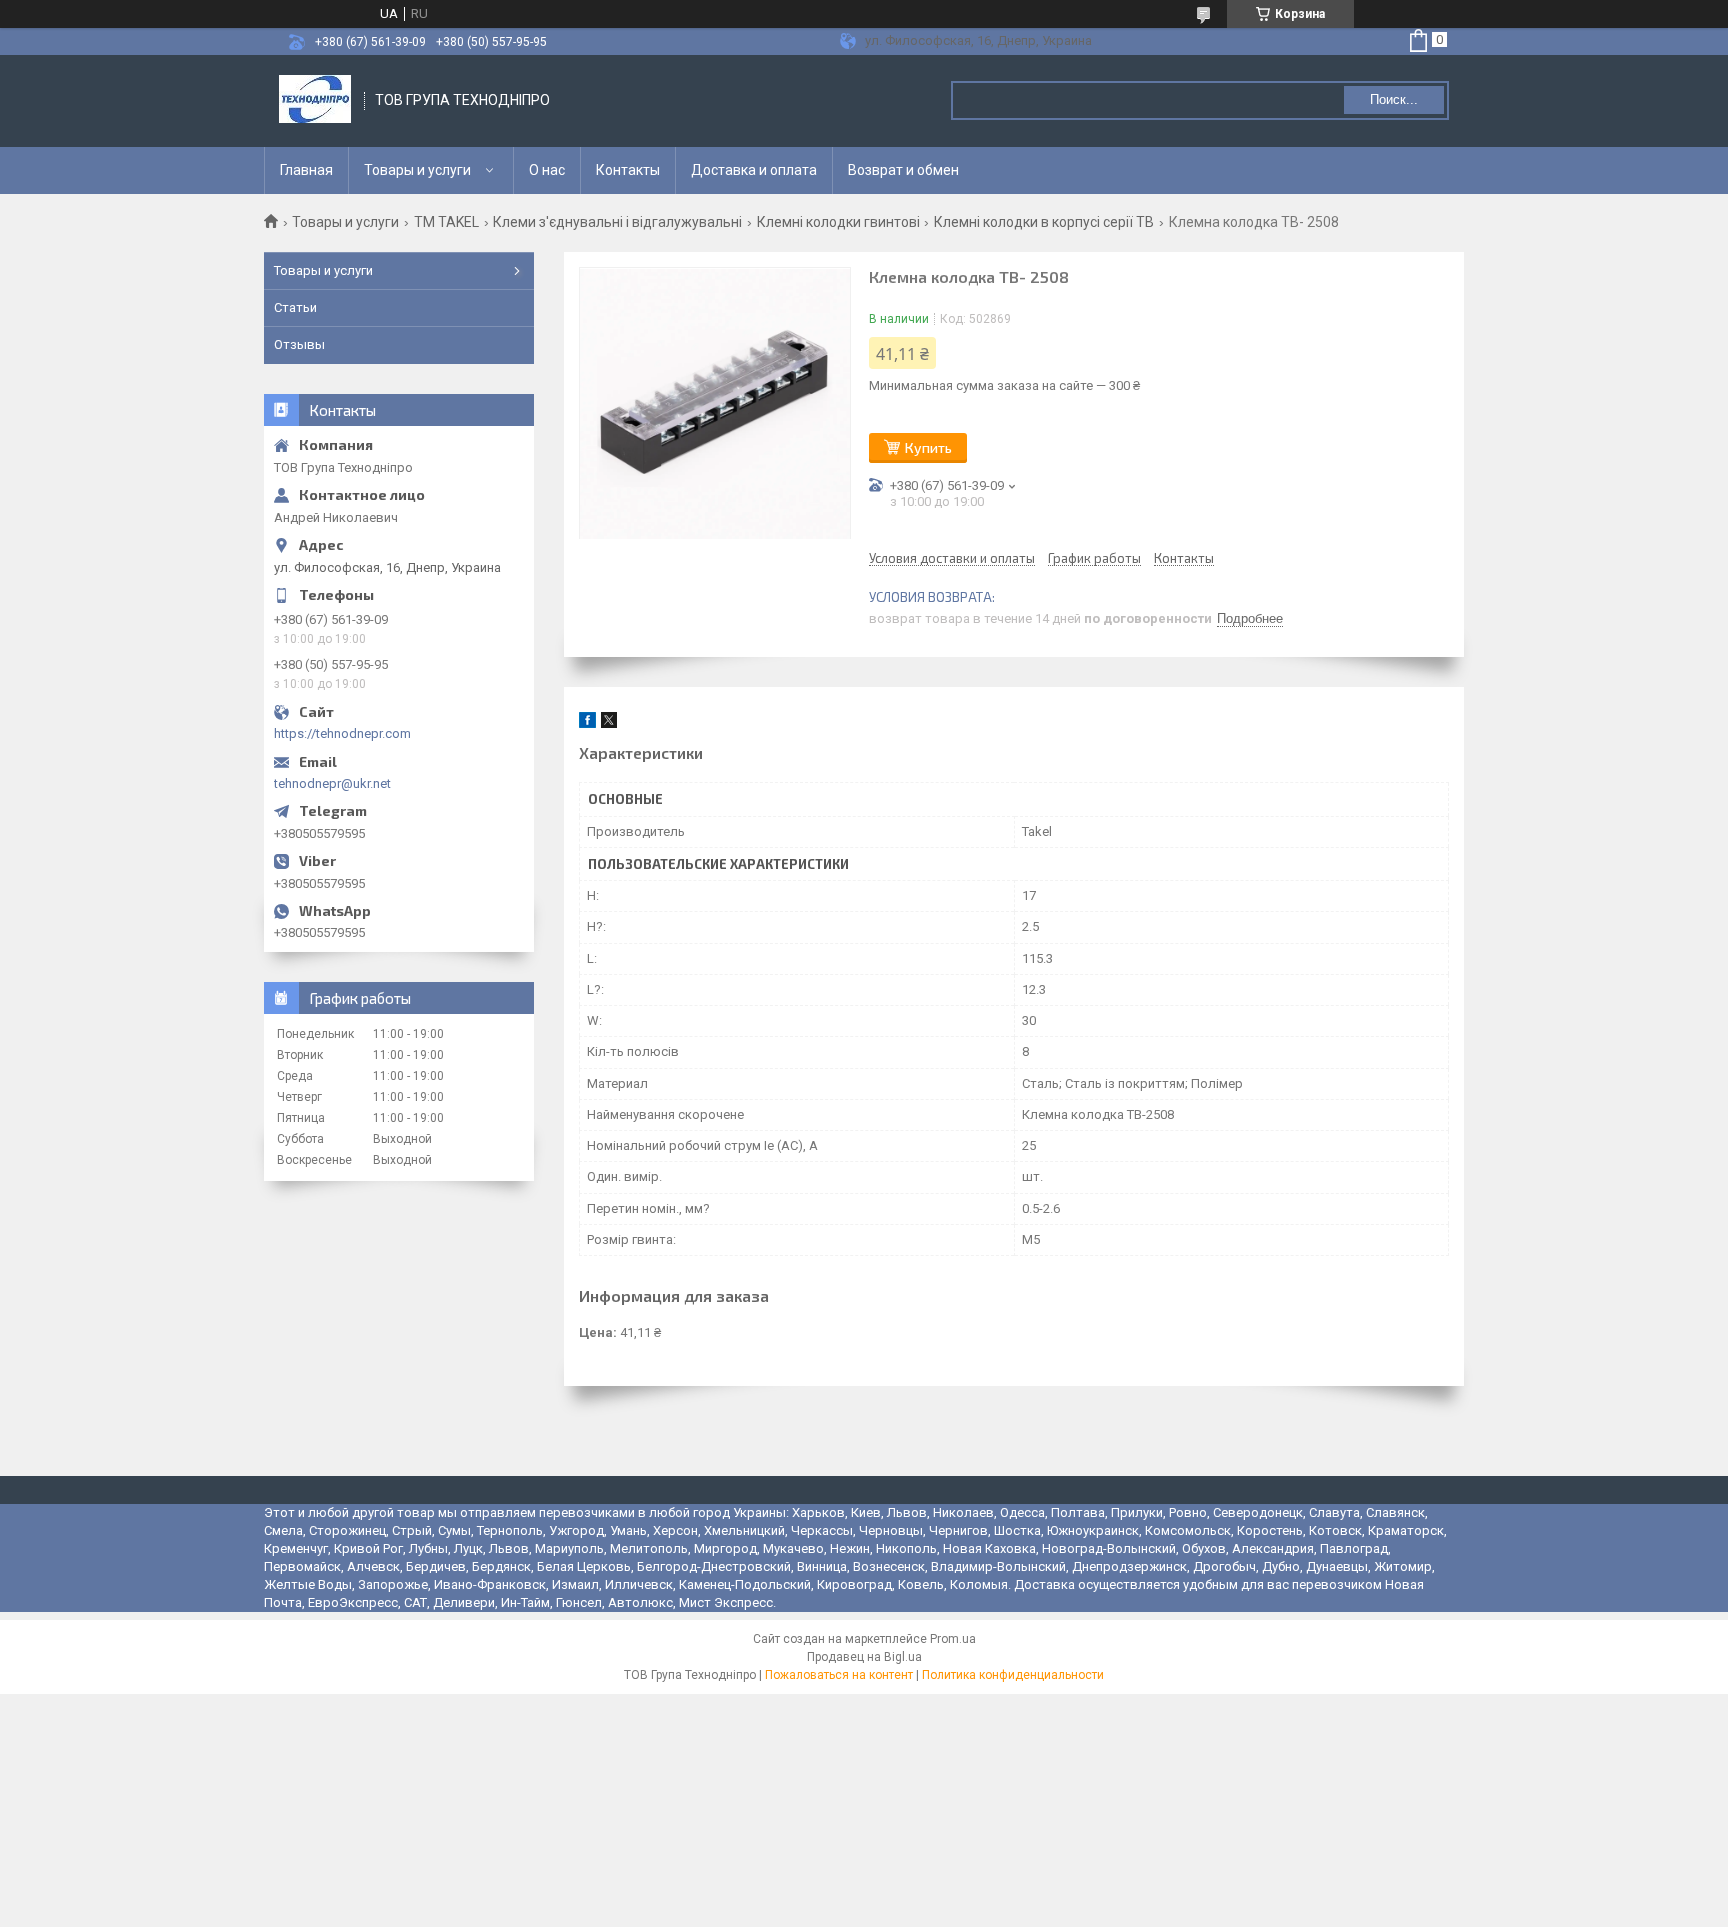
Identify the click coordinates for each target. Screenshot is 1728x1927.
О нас (547, 170)
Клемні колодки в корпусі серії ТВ (1044, 222)
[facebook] (587, 723)
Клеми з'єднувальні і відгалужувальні (617, 222)
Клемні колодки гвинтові (838, 222)
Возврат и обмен (903, 170)
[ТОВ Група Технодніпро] (315, 101)
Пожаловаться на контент (839, 1675)
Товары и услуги (417, 170)
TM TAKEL (446, 222)
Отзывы (299, 344)
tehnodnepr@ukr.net (332, 783)
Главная (306, 170)
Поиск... (1394, 99)
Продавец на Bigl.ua (864, 1657)
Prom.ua (953, 1639)
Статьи (295, 307)
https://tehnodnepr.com (342, 733)
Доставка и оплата (754, 170)
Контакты (628, 170)
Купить (928, 447)
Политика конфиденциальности (1013, 1675)
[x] (609, 723)
